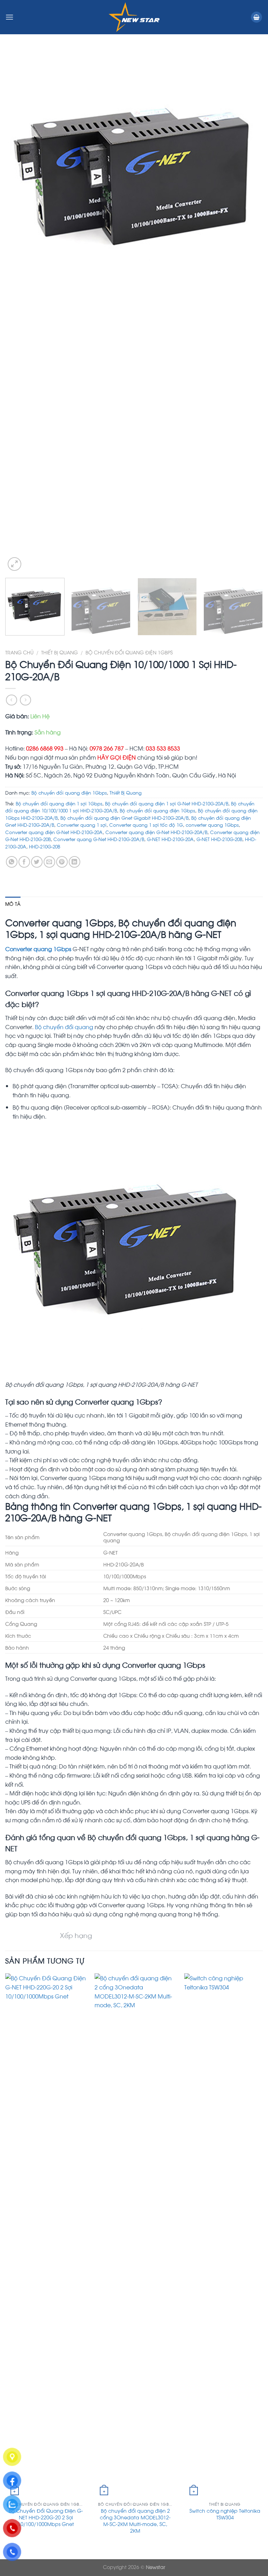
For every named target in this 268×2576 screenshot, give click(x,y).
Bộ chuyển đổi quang (64, 1027)
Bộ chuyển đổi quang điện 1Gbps (129, 652)
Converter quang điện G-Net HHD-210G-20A (54, 832)
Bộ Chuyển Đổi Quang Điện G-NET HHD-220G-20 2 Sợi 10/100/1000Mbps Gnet (46, 2517)
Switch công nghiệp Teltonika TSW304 (225, 2514)
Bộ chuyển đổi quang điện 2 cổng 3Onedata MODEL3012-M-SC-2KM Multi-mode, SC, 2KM (135, 2520)
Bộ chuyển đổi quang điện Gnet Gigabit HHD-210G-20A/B (124, 818)
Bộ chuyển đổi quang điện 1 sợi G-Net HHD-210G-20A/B (167, 803)
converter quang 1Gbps (212, 825)
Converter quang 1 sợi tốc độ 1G (146, 825)
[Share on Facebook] (24, 862)
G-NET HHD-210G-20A (170, 839)
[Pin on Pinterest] (62, 862)
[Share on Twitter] (37, 862)
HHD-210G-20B (44, 846)
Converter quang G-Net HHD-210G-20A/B (99, 839)
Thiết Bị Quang (59, 652)
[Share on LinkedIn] (75, 862)
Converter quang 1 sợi (82, 825)
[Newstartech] (134, 17)
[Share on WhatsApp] (12, 862)
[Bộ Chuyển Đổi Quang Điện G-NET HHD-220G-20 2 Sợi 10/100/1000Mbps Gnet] (46, 2236)
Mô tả (13, 904)
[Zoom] (14, 564)
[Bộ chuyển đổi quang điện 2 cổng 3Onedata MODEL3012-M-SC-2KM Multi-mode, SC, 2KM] (135, 2236)
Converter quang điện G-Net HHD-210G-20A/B (156, 832)
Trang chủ (19, 652)
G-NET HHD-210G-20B (219, 839)
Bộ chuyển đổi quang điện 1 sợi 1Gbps (59, 803)
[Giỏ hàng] (256, 17)
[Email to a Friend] (49, 862)
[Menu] (9, 17)
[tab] (13, 904)
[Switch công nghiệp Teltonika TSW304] (225, 2236)
